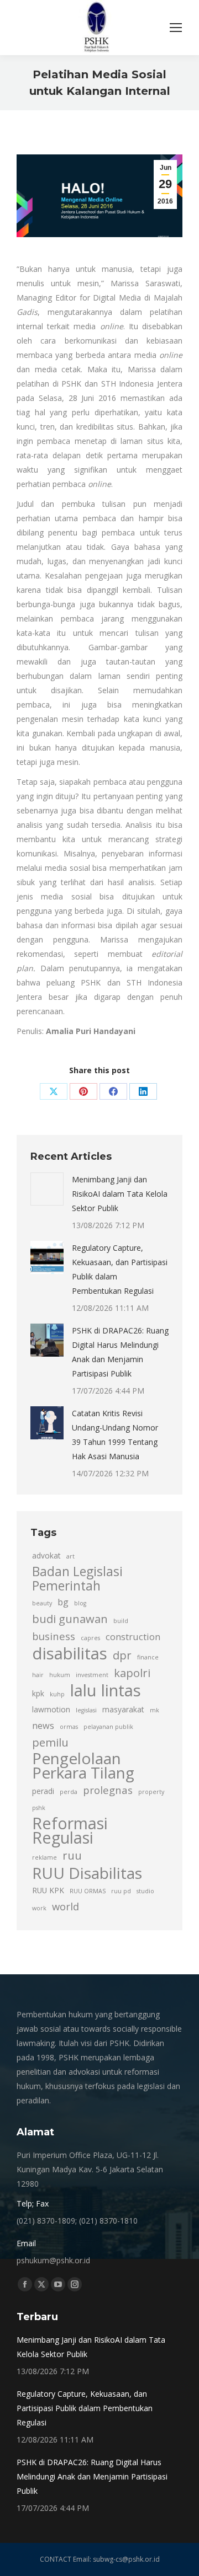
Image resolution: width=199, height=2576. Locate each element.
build (121, 1621)
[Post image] (47, 1189)
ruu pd (121, 1891)
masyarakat (123, 1709)
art (70, 1556)
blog (80, 1603)
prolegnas (108, 1790)
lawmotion (51, 1709)
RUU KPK (48, 1890)
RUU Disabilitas (87, 1873)
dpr (122, 1655)
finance (148, 1657)
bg (63, 1602)
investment (92, 1675)
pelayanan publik (108, 1727)
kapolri (132, 1673)
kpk (38, 1693)
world (66, 1906)
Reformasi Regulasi (70, 1830)
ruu (72, 1855)
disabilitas (70, 1653)
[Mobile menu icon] (176, 28)
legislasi (86, 1710)
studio (145, 1891)
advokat (46, 1555)
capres (90, 1638)
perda (69, 1792)
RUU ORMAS (88, 1891)
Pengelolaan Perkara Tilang (83, 1765)
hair (38, 1675)
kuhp (57, 1694)
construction (133, 1637)
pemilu (50, 1742)
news (43, 1726)
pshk (39, 1808)
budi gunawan (70, 1619)
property (151, 1792)
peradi (43, 1791)
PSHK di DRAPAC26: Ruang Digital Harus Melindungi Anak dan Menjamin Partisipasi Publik (120, 1352)
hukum (60, 1675)
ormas (69, 1727)
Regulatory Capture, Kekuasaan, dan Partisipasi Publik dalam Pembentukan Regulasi (120, 1269)
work (39, 1908)
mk (155, 1710)
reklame (44, 1857)
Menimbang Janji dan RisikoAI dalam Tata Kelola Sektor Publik (120, 1194)
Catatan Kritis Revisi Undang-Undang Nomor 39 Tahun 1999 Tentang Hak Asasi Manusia (115, 1435)
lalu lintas (106, 1690)
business (54, 1636)
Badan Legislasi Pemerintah (77, 1579)
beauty (42, 1603)
